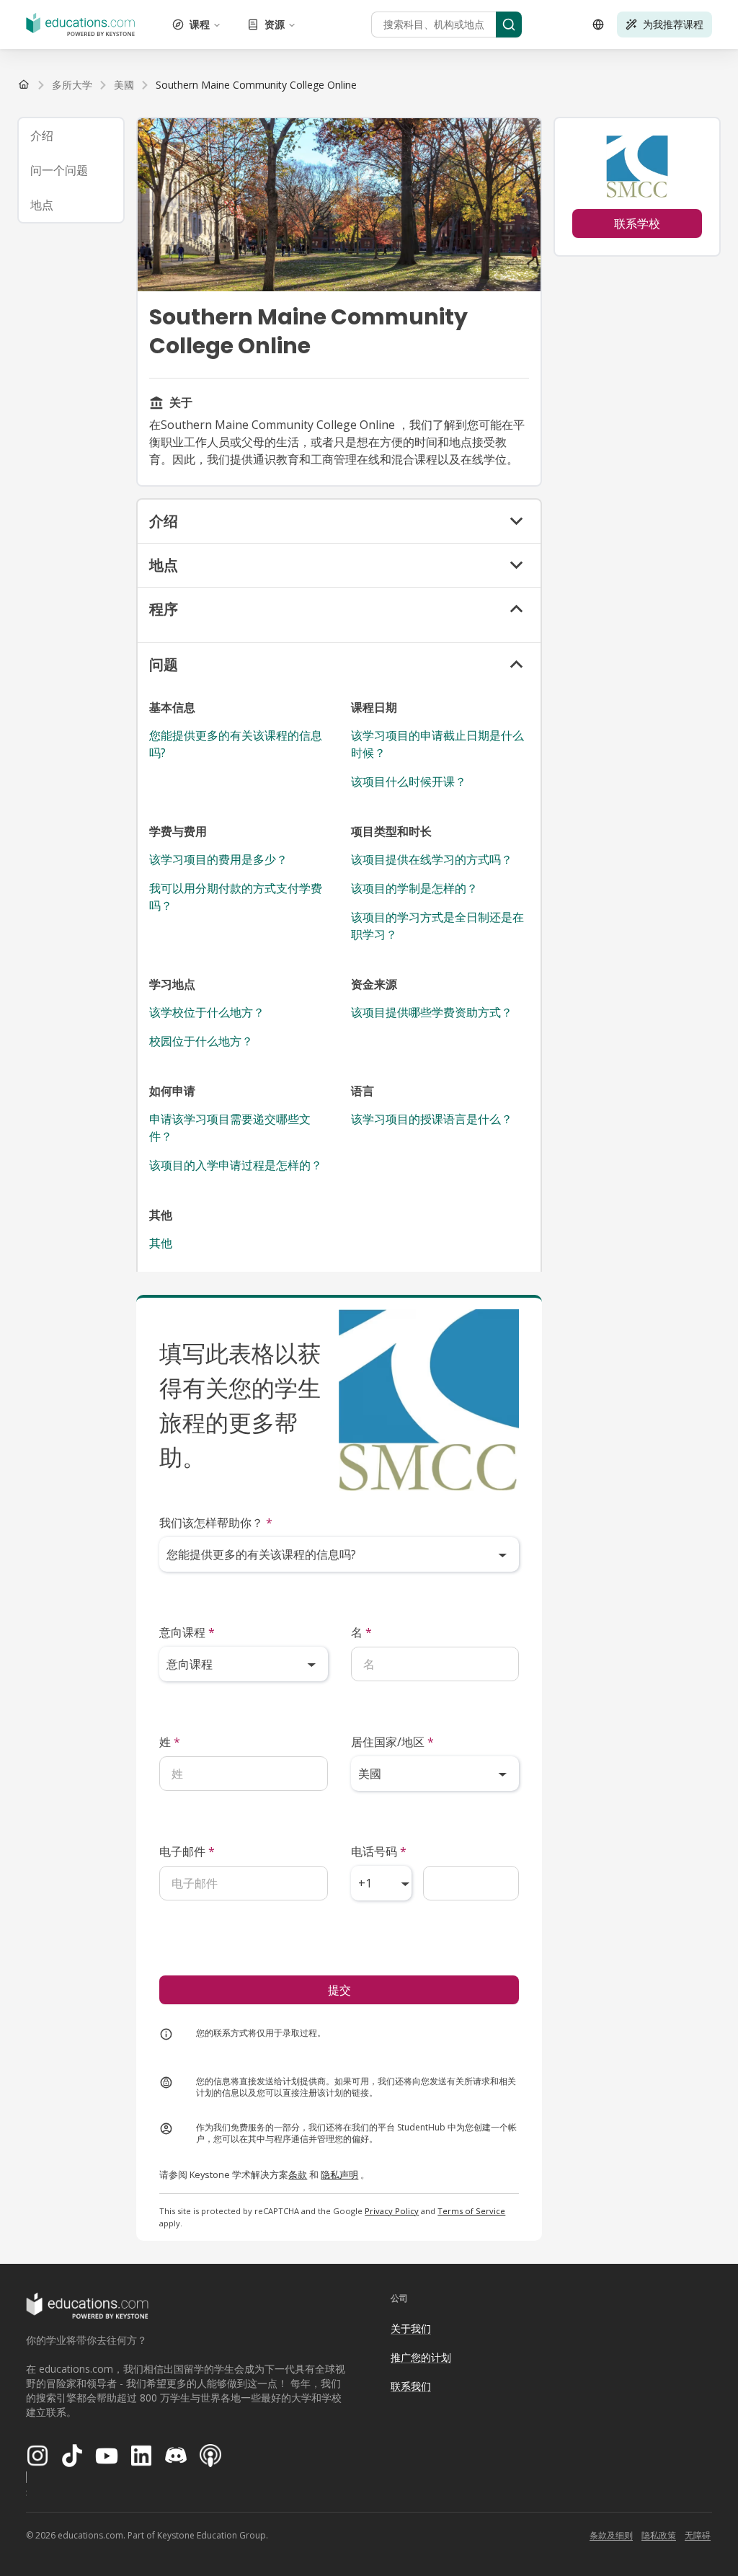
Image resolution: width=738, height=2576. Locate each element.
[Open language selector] (598, 25)
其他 (161, 1243)
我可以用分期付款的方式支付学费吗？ (236, 897)
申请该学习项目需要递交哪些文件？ (230, 1128)
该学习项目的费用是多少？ (218, 859)
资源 (275, 24)
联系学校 (637, 223)
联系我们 (411, 2386)
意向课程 (187, 1632)
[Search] (509, 25)
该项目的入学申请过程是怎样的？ (236, 1165)
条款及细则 (611, 2535)
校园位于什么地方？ (201, 1041)
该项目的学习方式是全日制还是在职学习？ (437, 926)
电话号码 (379, 1851)
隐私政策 (659, 2535)
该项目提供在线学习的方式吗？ (432, 859)
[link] (256, 85)
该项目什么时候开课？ (409, 782)
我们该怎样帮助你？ (216, 1523)
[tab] (71, 136)
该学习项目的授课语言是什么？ (432, 1119)
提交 (339, 1990)
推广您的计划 (421, 2357)
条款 (298, 2174)
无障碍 (698, 2535)
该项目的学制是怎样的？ (414, 888)
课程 (200, 24)
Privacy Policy (392, 2211)
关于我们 (411, 2328)
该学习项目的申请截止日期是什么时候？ (437, 744)
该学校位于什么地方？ (207, 1012)
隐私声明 (339, 2174)
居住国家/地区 (392, 1742)
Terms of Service (471, 2211)
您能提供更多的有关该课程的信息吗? (236, 744)
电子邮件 (187, 1851)
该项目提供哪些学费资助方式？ (432, 1012)
